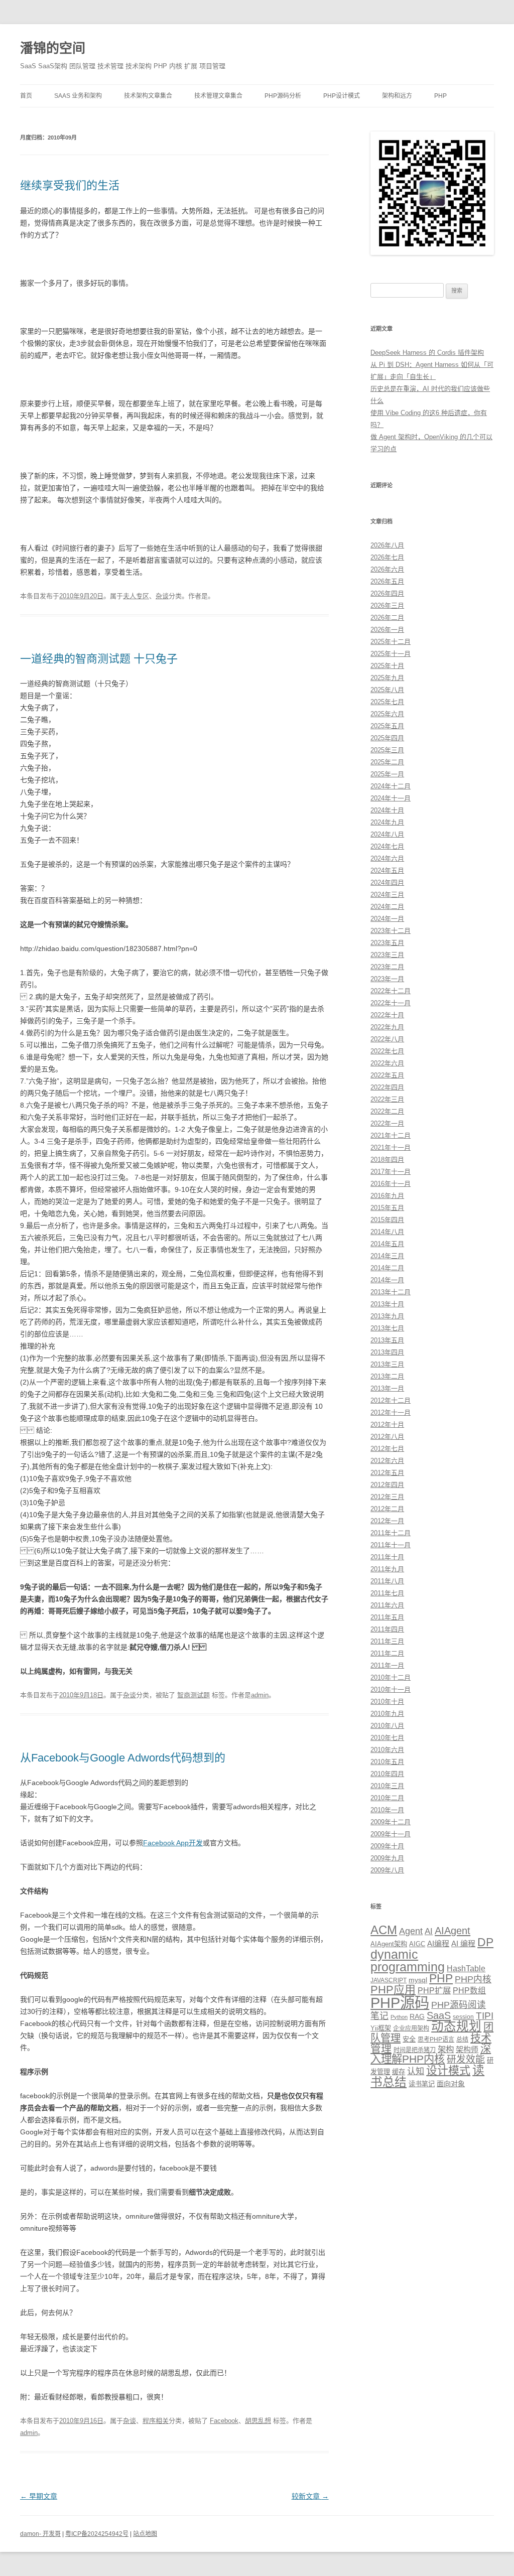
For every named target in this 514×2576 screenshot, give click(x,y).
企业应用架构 (411, 2028)
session (463, 2017)
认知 (416, 2071)
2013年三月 (387, 1364)
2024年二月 (387, 907)
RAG (417, 2016)
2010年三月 (387, 1786)
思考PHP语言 (436, 2040)
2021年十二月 (391, 1135)
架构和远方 (397, 96)
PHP (440, 96)
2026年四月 (387, 593)
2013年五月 (387, 1340)
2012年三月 (387, 1497)
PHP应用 (393, 1990)
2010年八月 (387, 1726)
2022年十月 (387, 1015)
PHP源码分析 (283, 96)
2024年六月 (387, 858)
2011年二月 (387, 1653)
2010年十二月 (391, 1677)
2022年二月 (387, 1111)
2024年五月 (387, 870)
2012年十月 (387, 1425)
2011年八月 (387, 1581)
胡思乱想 (258, 2421)
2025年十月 (387, 666)
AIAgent (453, 1931)
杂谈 (162, 596)
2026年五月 (387, 581)
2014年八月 (387, 1232)
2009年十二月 (391, 1822)
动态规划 (456, 2026)
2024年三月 (387, 895)
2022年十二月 (391, 991)
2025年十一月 (391, 654)
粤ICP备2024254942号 (97, 2534)
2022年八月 (387, 1039)
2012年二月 (387, 1509)
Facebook (224, 2421)
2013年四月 (387, 1352)
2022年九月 (387, 1027)
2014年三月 (387, 1256)
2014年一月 (387, 1280)
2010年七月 (387, 1738)
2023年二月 (387, 967)
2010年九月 (387, 1714)
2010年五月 (387, 1762)
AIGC (417, 1944)
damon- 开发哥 (40, 2534)
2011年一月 (387, 1665)
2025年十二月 (391, 642)
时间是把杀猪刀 (415, 2050)
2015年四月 (387, 1220)
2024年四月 (387, 883)
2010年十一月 (391, 1689)
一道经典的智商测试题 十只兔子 (99, 659)
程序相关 (156, 2421)
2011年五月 (387, 1617)
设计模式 (448, 2070)
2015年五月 (387, 1208)
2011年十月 (387, 1557)
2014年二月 (387, 1268)
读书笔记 (422, 2084)
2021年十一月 (391, 1147)
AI (429, 1931)
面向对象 (451, 2084)
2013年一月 (387, 1388)
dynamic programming (408, 1960)
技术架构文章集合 (148, 96)
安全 (409, 2039)
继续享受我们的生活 (70, 185)
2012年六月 (387, 1461)
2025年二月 (387, 762)
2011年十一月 (391, 1545)
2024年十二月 (391, 786)
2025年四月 (387, 738)
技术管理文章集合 (218, 96)
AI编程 (438, 1943)
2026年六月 (387, 569)
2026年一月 (387, 630)
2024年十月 (387, 810)
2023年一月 (387, 979)
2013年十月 (387, 1304)
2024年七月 (387, 846)
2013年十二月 (391, 1292)
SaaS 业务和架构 (78, 96)
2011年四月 (387, 1629)
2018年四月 (387, 1160)
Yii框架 (381, 2028)
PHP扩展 (434, 1990)
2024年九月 (387, 822)
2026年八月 (387, 545)
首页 (26, 96)
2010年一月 (387, 1810)
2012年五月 (387, 1473)
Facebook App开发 (173, 1843)
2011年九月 (387, 1569)
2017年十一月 (391, 1172)
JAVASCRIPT (389, 1980)
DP (485, 1942)
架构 (446, 2049)
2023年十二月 (391, 931)
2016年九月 (387, 1196)
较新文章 (310, 2496)
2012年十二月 (391, 1400)
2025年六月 (387, 714)
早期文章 (39, 2496)
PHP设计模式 (342, 96)
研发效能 (466, 2059)
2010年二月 (387, 1798)
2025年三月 (387, 750)
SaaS (439, 2015)
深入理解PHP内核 (431, 2054)
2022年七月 (387, 1051)
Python (399, 2017)
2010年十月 (387, 1702)
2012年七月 (387, 1449)
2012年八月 (387, 1437)
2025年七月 (387, 702)
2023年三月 (387, 955)
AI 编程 (463, 1943)
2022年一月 (387, 1123)
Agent (411, 1931)
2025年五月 (387, 726)
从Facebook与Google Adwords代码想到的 (123, 1758)
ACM (384, 1930)
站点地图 (145, 2534)
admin (260, 1695)
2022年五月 (387, 1075)
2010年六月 (387, 1750)
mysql (418, 1980)
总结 (462, 2040)
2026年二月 (387, 618)
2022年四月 (387, 1087)
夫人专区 (136, 596)
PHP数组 (469, 1991)
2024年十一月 (391, 798)
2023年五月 (387, 943)
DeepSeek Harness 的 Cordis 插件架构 (427, 353)
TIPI (485, 2016)
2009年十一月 (391, 1834)
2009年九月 (387, 1858)
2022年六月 (387, 1063)
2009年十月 (387, 1846)
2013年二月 (387, 1376)
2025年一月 (387, 774)
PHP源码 (400, 2003)
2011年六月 (387, 1605)
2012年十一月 (391, 1412)
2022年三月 (387, 1099)
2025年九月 (387, 678)
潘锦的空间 (53, 48)
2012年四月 (387, 1485)
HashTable (466, 1968)
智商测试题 (194, 1695)
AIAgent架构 (389, 1944)
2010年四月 (387, 1774)
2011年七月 (387, 1593)
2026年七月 (387, 557)
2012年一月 (387, 1521)
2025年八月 (387, 690)
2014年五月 (387, 1244)
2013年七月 (387, 1328)
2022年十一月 (391, 1003)
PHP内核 (473, 1979)
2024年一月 (387, 919)
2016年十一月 (391, 1184)
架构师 (467, 2049)
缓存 (399, 2072)
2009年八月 (387, 1870)
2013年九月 (387, 1316)
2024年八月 (387, 834)
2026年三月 (387, 605)
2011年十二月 (391, 1533)
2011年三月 (387, 1641)
